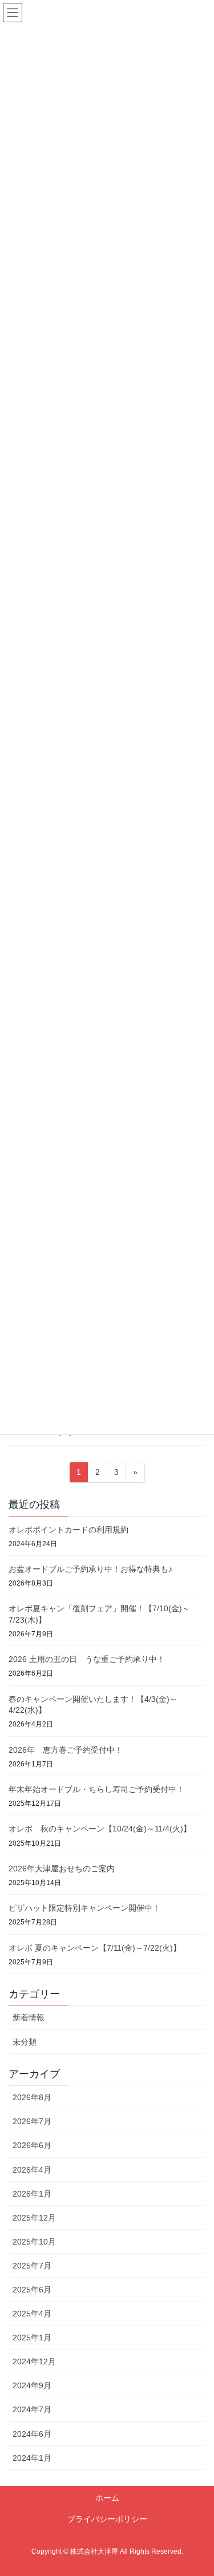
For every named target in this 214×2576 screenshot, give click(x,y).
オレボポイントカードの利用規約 (68, 1530)
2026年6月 (32, 2145)
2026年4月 (32, 2170)
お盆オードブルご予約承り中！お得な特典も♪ (90, 1569)
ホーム (107, 2498)
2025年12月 (34, 2218)
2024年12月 (34, 2361)
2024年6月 (32, 2434)
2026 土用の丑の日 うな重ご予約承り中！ (87, 1659)
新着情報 (29, 2017)
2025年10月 (34, 2242)
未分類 (25, 2042)
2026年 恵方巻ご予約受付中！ (66, 1750)
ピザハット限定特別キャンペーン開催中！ (84, 1908)
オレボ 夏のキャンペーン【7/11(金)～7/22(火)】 (95, 1948)
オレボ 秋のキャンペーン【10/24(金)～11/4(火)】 (100, 1829)
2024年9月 (32, 2385)
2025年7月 (32, 2266)
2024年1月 (32, 2458)
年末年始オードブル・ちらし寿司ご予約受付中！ (96, 1789)
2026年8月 (32, 2097)
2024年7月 (32, 2409)
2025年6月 (32, 2290)
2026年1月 (32, 2194)
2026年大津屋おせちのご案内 (62, 1869)
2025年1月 (32, 2338)
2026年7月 (32, 2121)
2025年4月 (32, 2314)
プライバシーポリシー (107, 2519)
